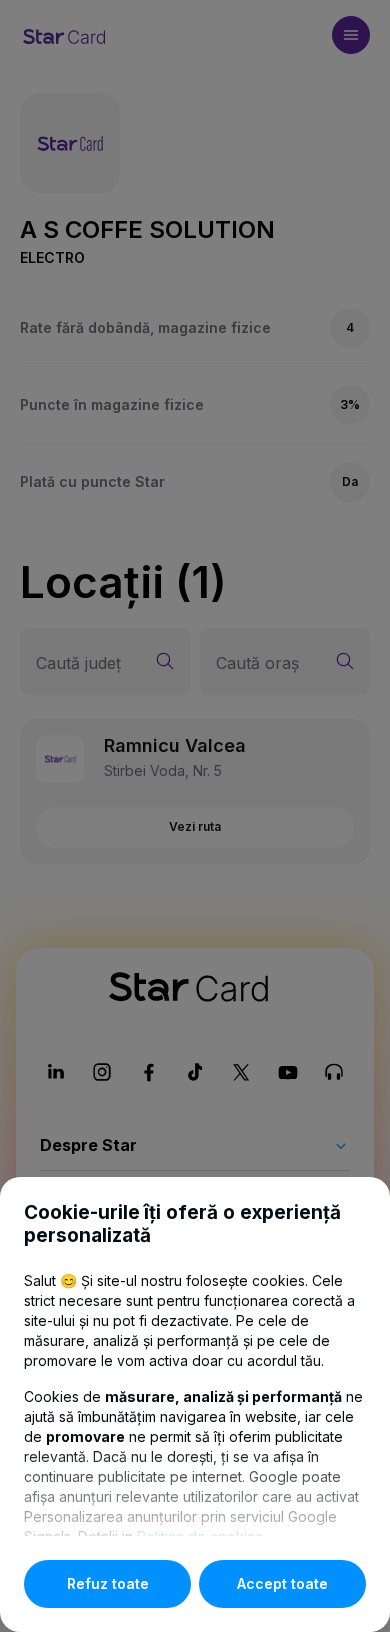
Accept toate (282, 1583)
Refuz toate (108, 1583)
